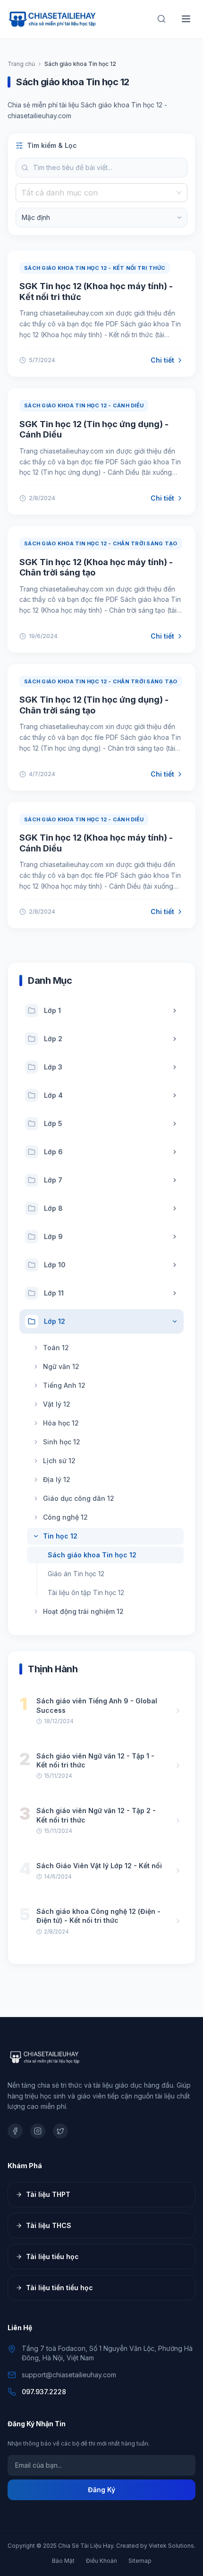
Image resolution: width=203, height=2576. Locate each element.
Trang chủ (21, 64)
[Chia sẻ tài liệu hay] (53, 19)
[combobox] (97, 193)
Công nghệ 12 (65, 1517)
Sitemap (140, 2561)
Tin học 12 (60, 1536)
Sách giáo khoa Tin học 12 (92, 1555)
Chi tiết (162, 360)
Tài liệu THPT (48, 2194)
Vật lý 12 (57, 1404)
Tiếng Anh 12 (64, 1385)
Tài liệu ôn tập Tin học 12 (86, 1592)
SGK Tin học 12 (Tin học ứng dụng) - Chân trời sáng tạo (94, 705)
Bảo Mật (63, 2561)
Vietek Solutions (171, 2546)
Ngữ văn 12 (61, 1366)
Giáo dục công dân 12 (79, 1498)
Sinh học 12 (62, 1442)
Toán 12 (56, 1348)
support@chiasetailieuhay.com (69, 2375)
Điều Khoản (101, 2561)
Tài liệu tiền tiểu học (59, 2288)
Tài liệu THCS (49, 2225)
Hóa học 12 (61, 1423)
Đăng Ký (101, 2490)
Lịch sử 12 (59, 1461)
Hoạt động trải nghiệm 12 (83, 1611)
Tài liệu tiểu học (52, 2256)
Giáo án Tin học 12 (76, 1574)
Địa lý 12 (57, 1479)
